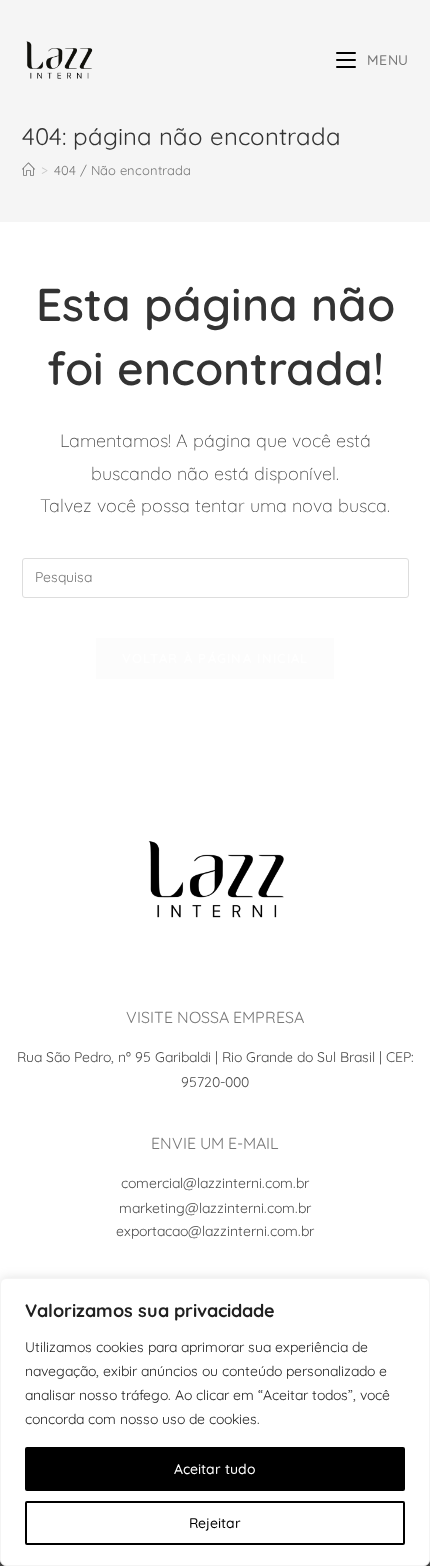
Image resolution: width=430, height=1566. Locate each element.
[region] (215, 1422)
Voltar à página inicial (215, 658)
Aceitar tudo (215, 1469)
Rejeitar (215, 1523)
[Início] (28, 170)
